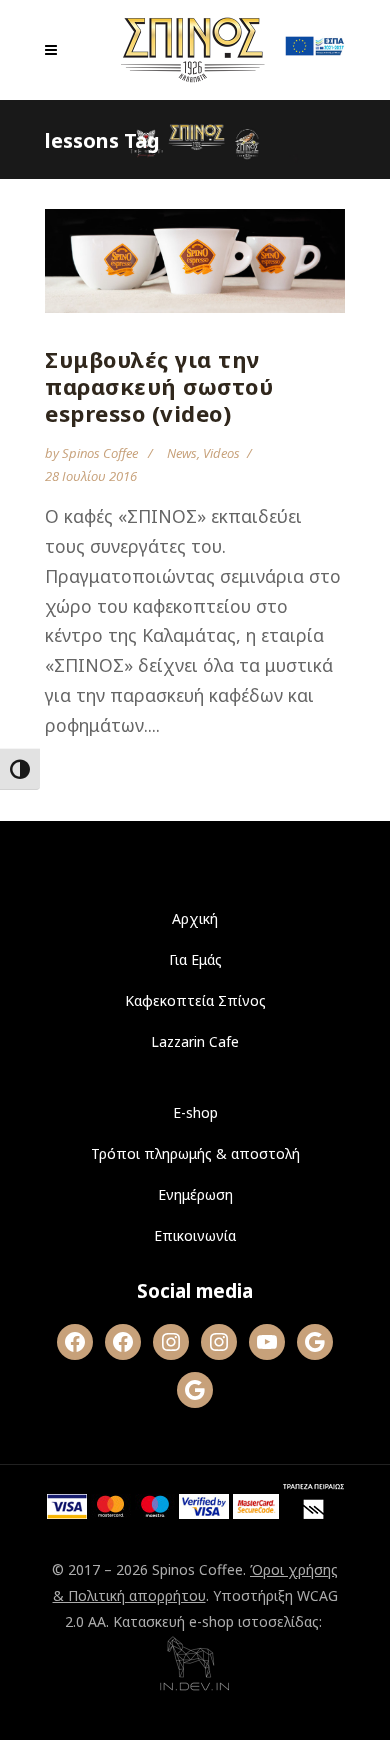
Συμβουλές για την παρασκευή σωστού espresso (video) (159, 386)
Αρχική (195, 918)
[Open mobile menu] (56, 50)
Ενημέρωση (195, 1194)
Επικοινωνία (195, 1235)
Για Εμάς (195, 959)
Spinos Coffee (101, 453)
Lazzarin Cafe (195, 1041)
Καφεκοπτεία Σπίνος (195, 1000)
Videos (221, 453)
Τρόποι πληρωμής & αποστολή (195, 1153)
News (182, 453)
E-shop (195, 1112)
